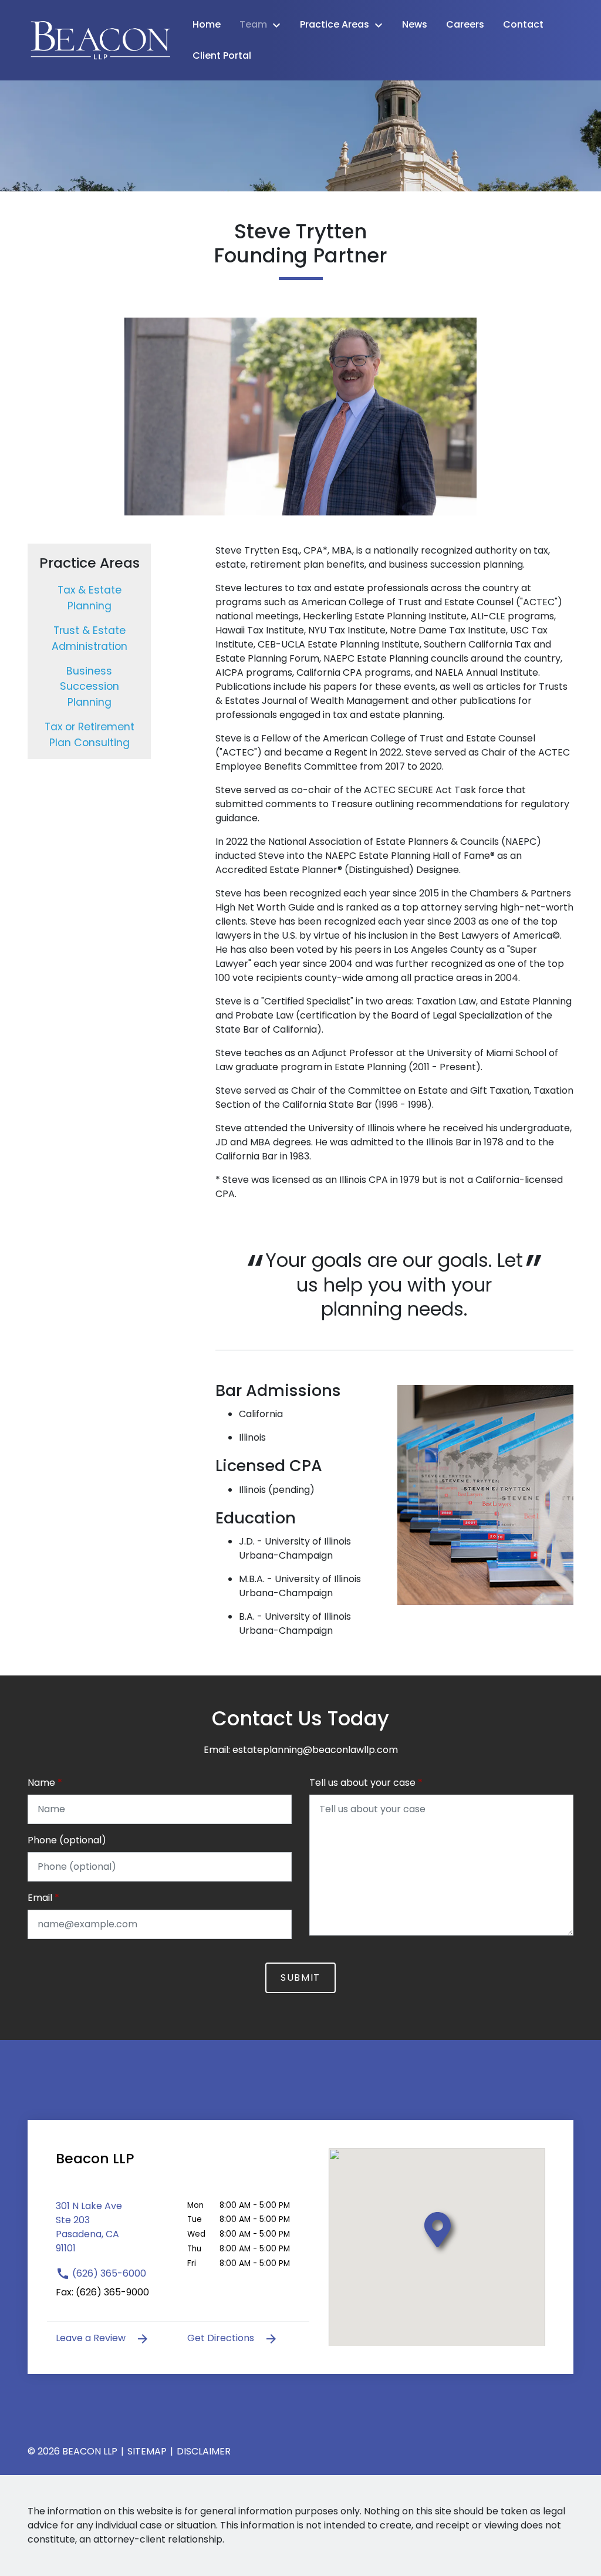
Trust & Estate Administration (90, 638)
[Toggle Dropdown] (280, 25)
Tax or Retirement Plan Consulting (90, 734)
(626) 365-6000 (108, 2273)
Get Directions (222, 2338)
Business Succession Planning (90, 687)
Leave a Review (92, 2338)
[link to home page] (101, 40)
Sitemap (147, 2451)
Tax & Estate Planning (90, 598)
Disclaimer (204, 2451)
